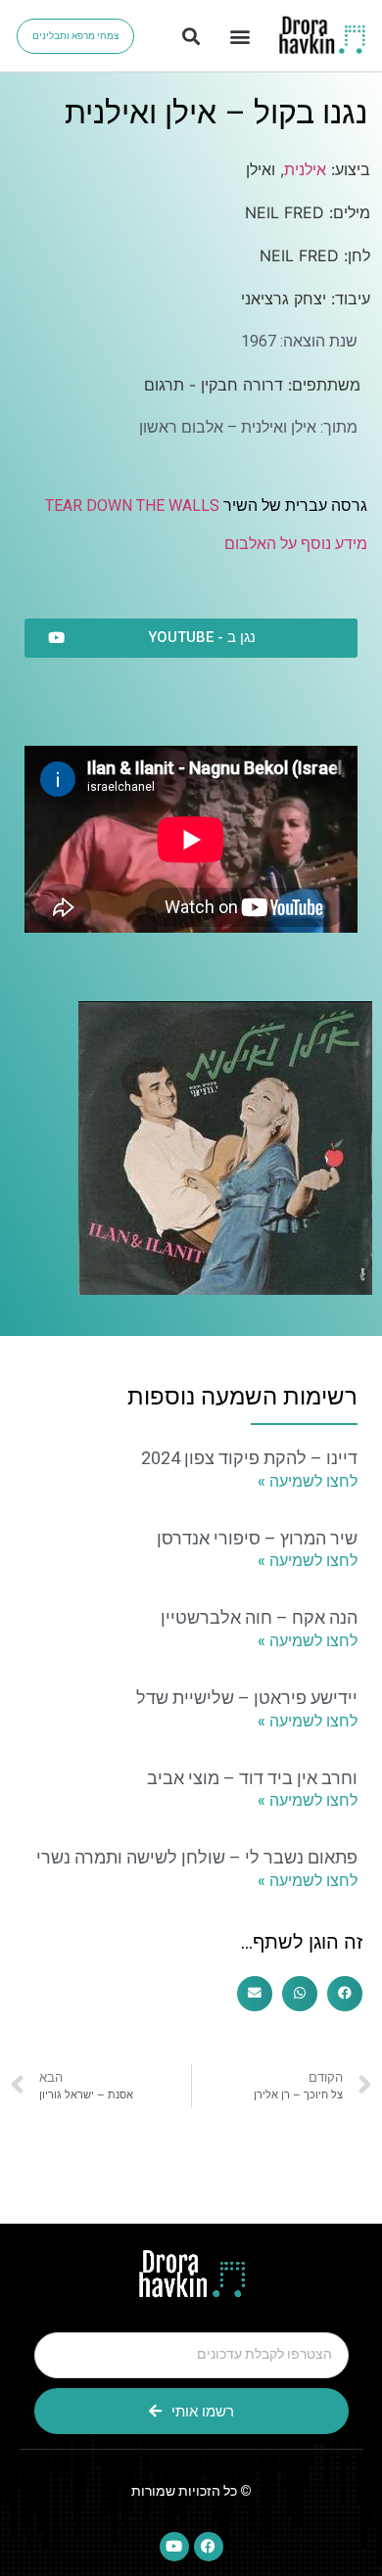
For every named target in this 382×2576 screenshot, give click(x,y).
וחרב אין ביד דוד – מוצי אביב (252, 1778)
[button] (239, 36)
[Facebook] (209, 2547)
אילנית (305, 169)
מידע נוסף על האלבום (296, 544)
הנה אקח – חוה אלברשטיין (259, 1617)
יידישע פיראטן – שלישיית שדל (247, 1698)
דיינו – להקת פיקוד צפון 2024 (249, 1458)
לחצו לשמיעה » (308, 1481)
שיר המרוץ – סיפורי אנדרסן (257, 1538)
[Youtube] (174, 2547)
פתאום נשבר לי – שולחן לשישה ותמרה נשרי (197, 1857)
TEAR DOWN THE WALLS (132, 506)
